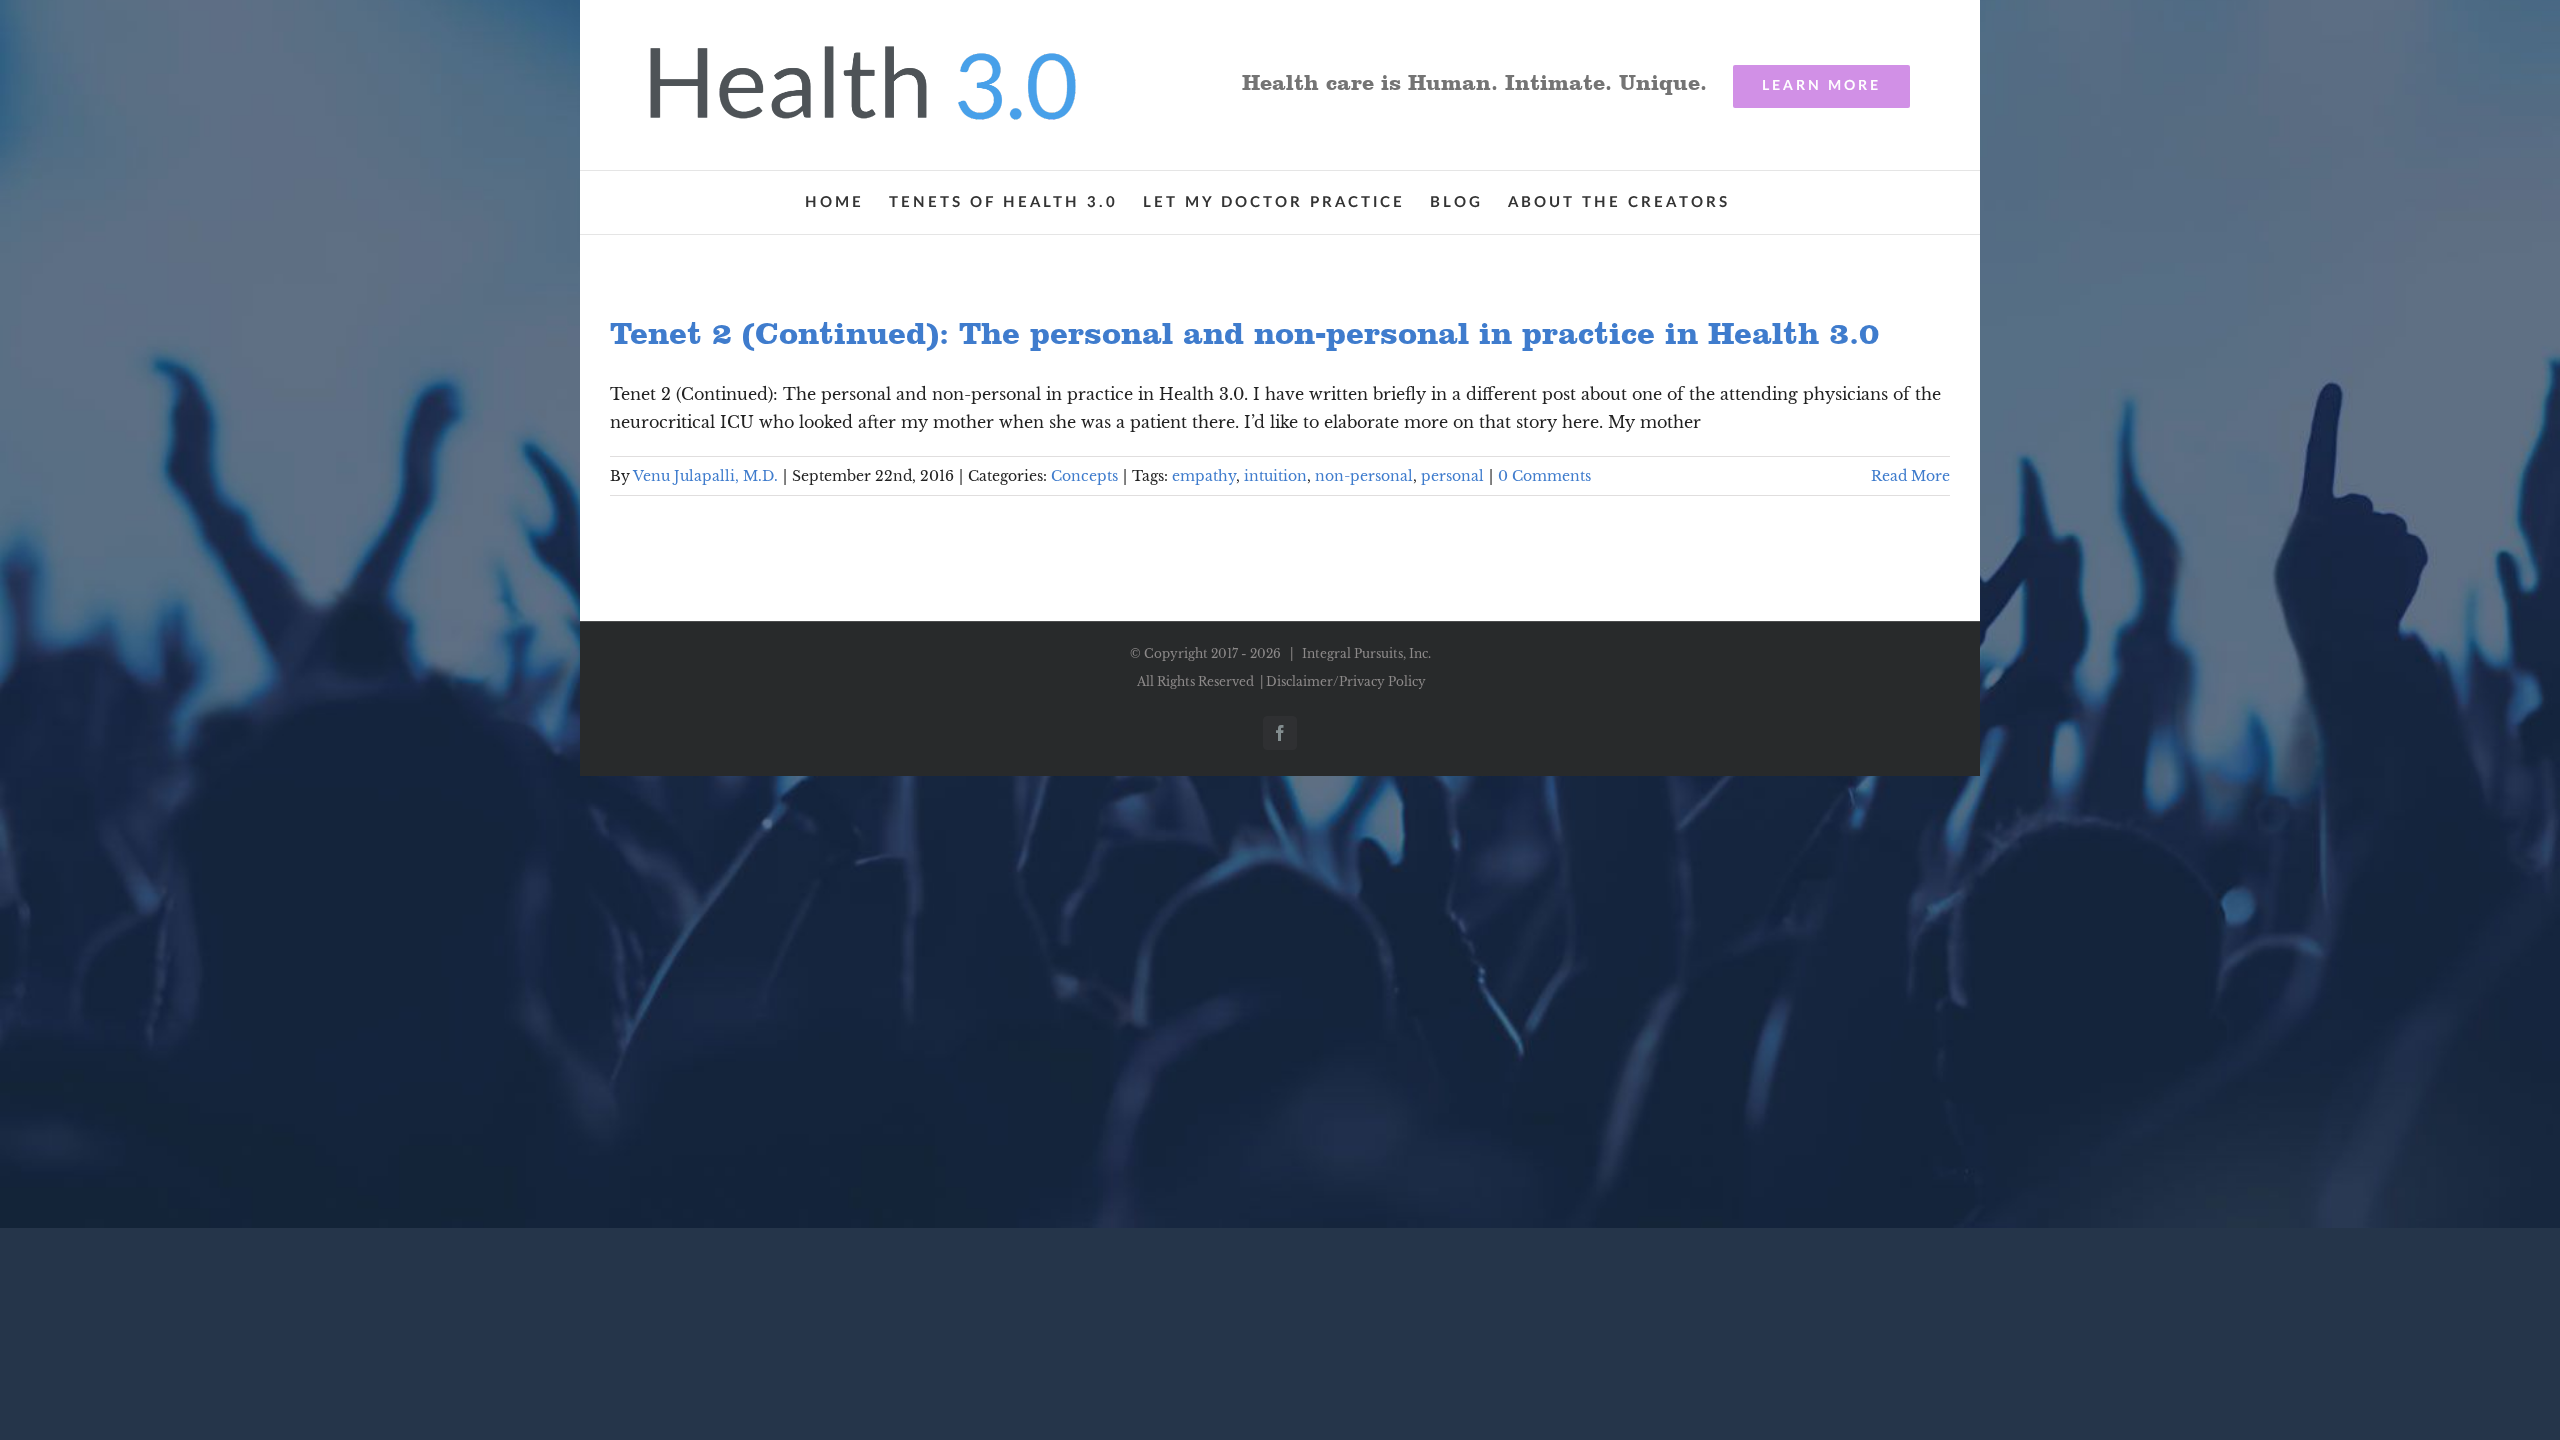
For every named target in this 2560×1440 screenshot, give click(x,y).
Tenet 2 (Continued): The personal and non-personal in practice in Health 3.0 (1244, 332)
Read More (1910, 476)
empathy (1204, 476)
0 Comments (1544, 476)
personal (1452, 476)
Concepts (1084, 476)
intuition (1275, 476)
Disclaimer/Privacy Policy (1346, 681)
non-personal (1364, 476)
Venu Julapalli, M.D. (705, 476)
